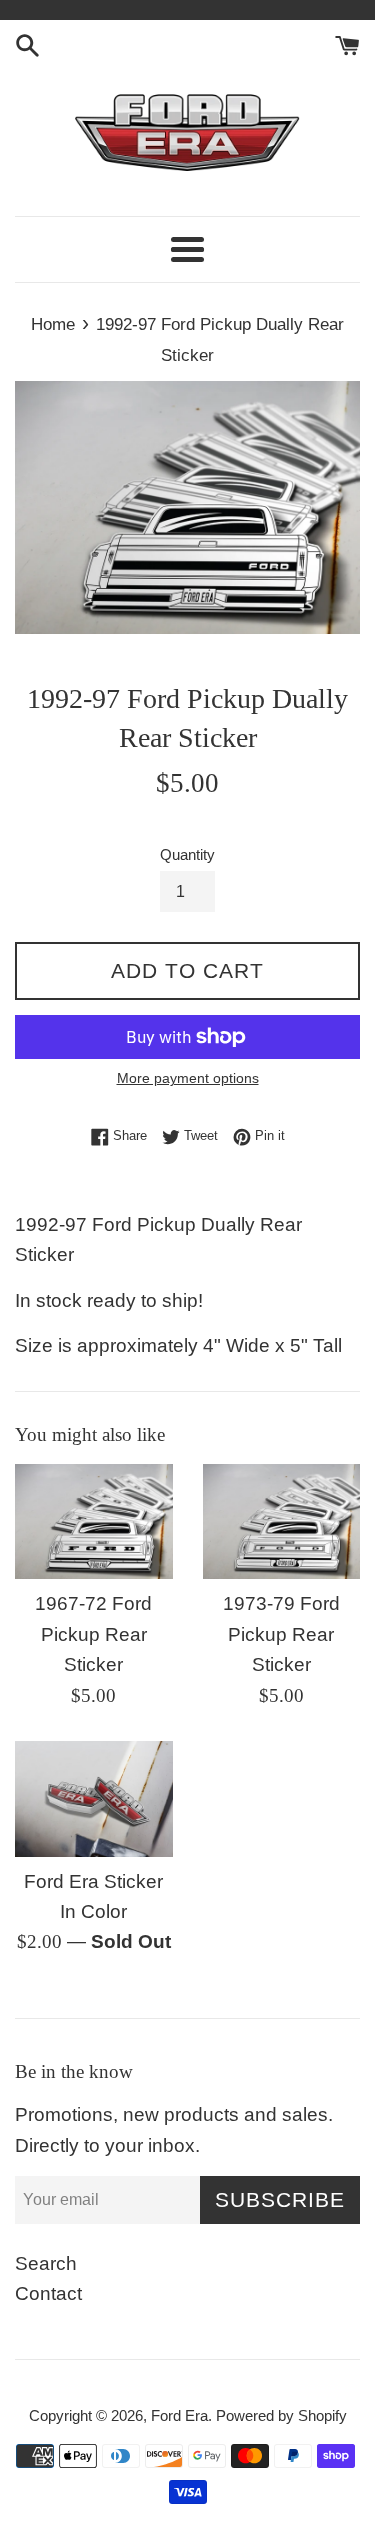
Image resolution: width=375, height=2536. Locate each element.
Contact (48, 2293)
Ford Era (179, 2415)
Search (46, 2263)
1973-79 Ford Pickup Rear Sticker (281, 1634)
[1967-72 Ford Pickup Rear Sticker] (94, 1522)
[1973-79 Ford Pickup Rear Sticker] (282, 1522)
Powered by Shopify (281, 2415)
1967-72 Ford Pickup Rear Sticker (93, 1634)
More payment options (188, 1078)
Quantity (187, 854)
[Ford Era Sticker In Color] (94, 1799)
